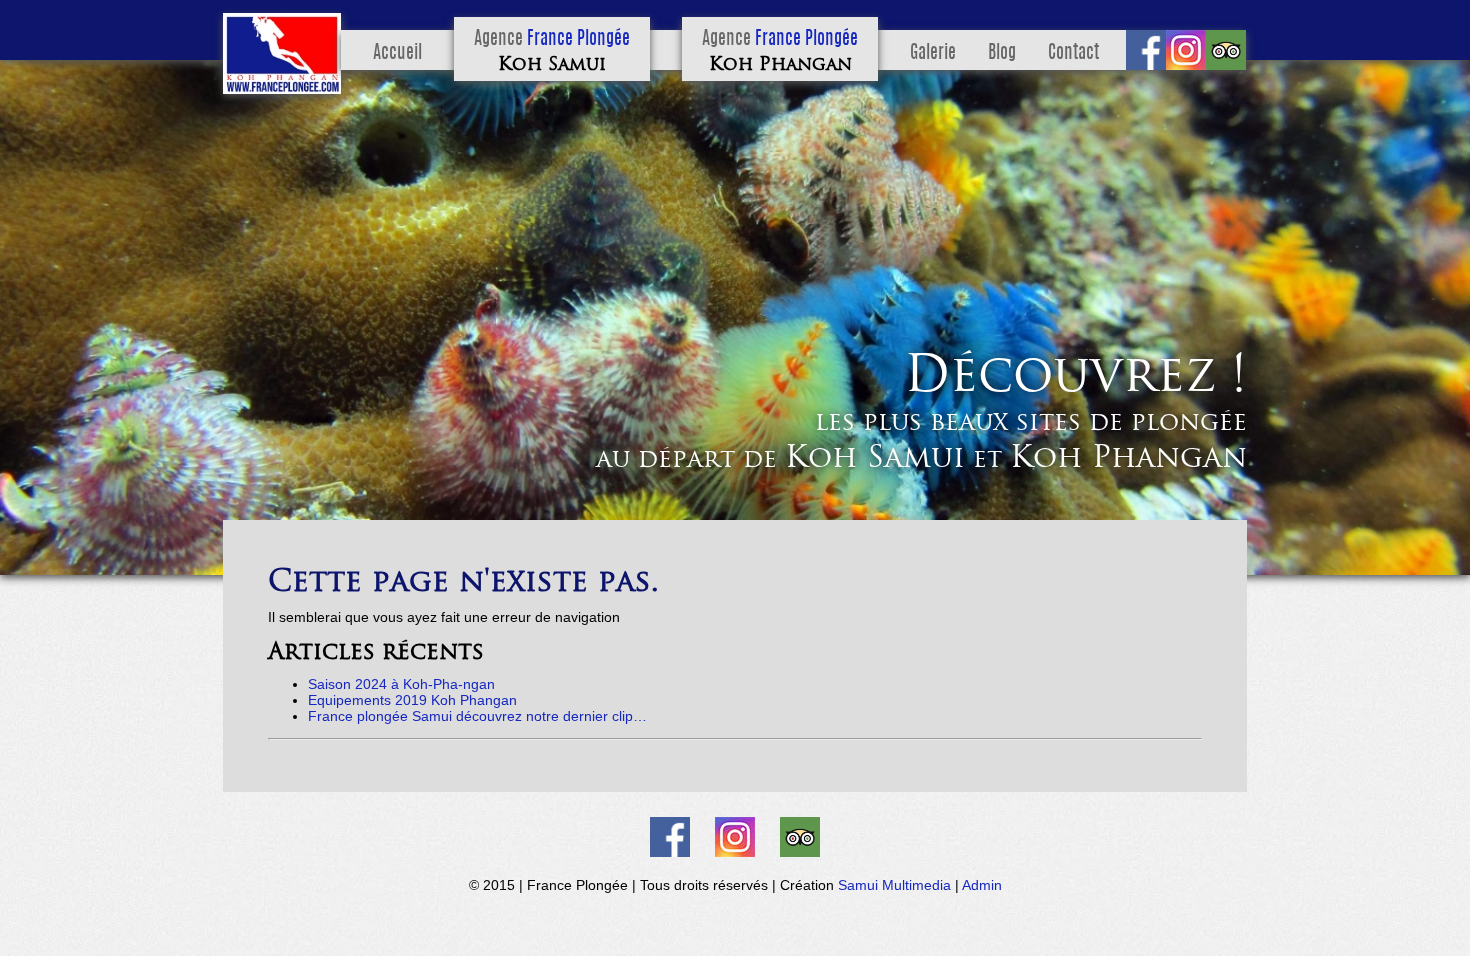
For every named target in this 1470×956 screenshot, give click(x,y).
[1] (17, 558)
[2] (36, 558)
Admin (982, 885)
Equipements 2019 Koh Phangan (412, 700)
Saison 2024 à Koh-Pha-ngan (401, 684)
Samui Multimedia (894, 885)
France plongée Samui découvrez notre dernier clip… (477, 716)
